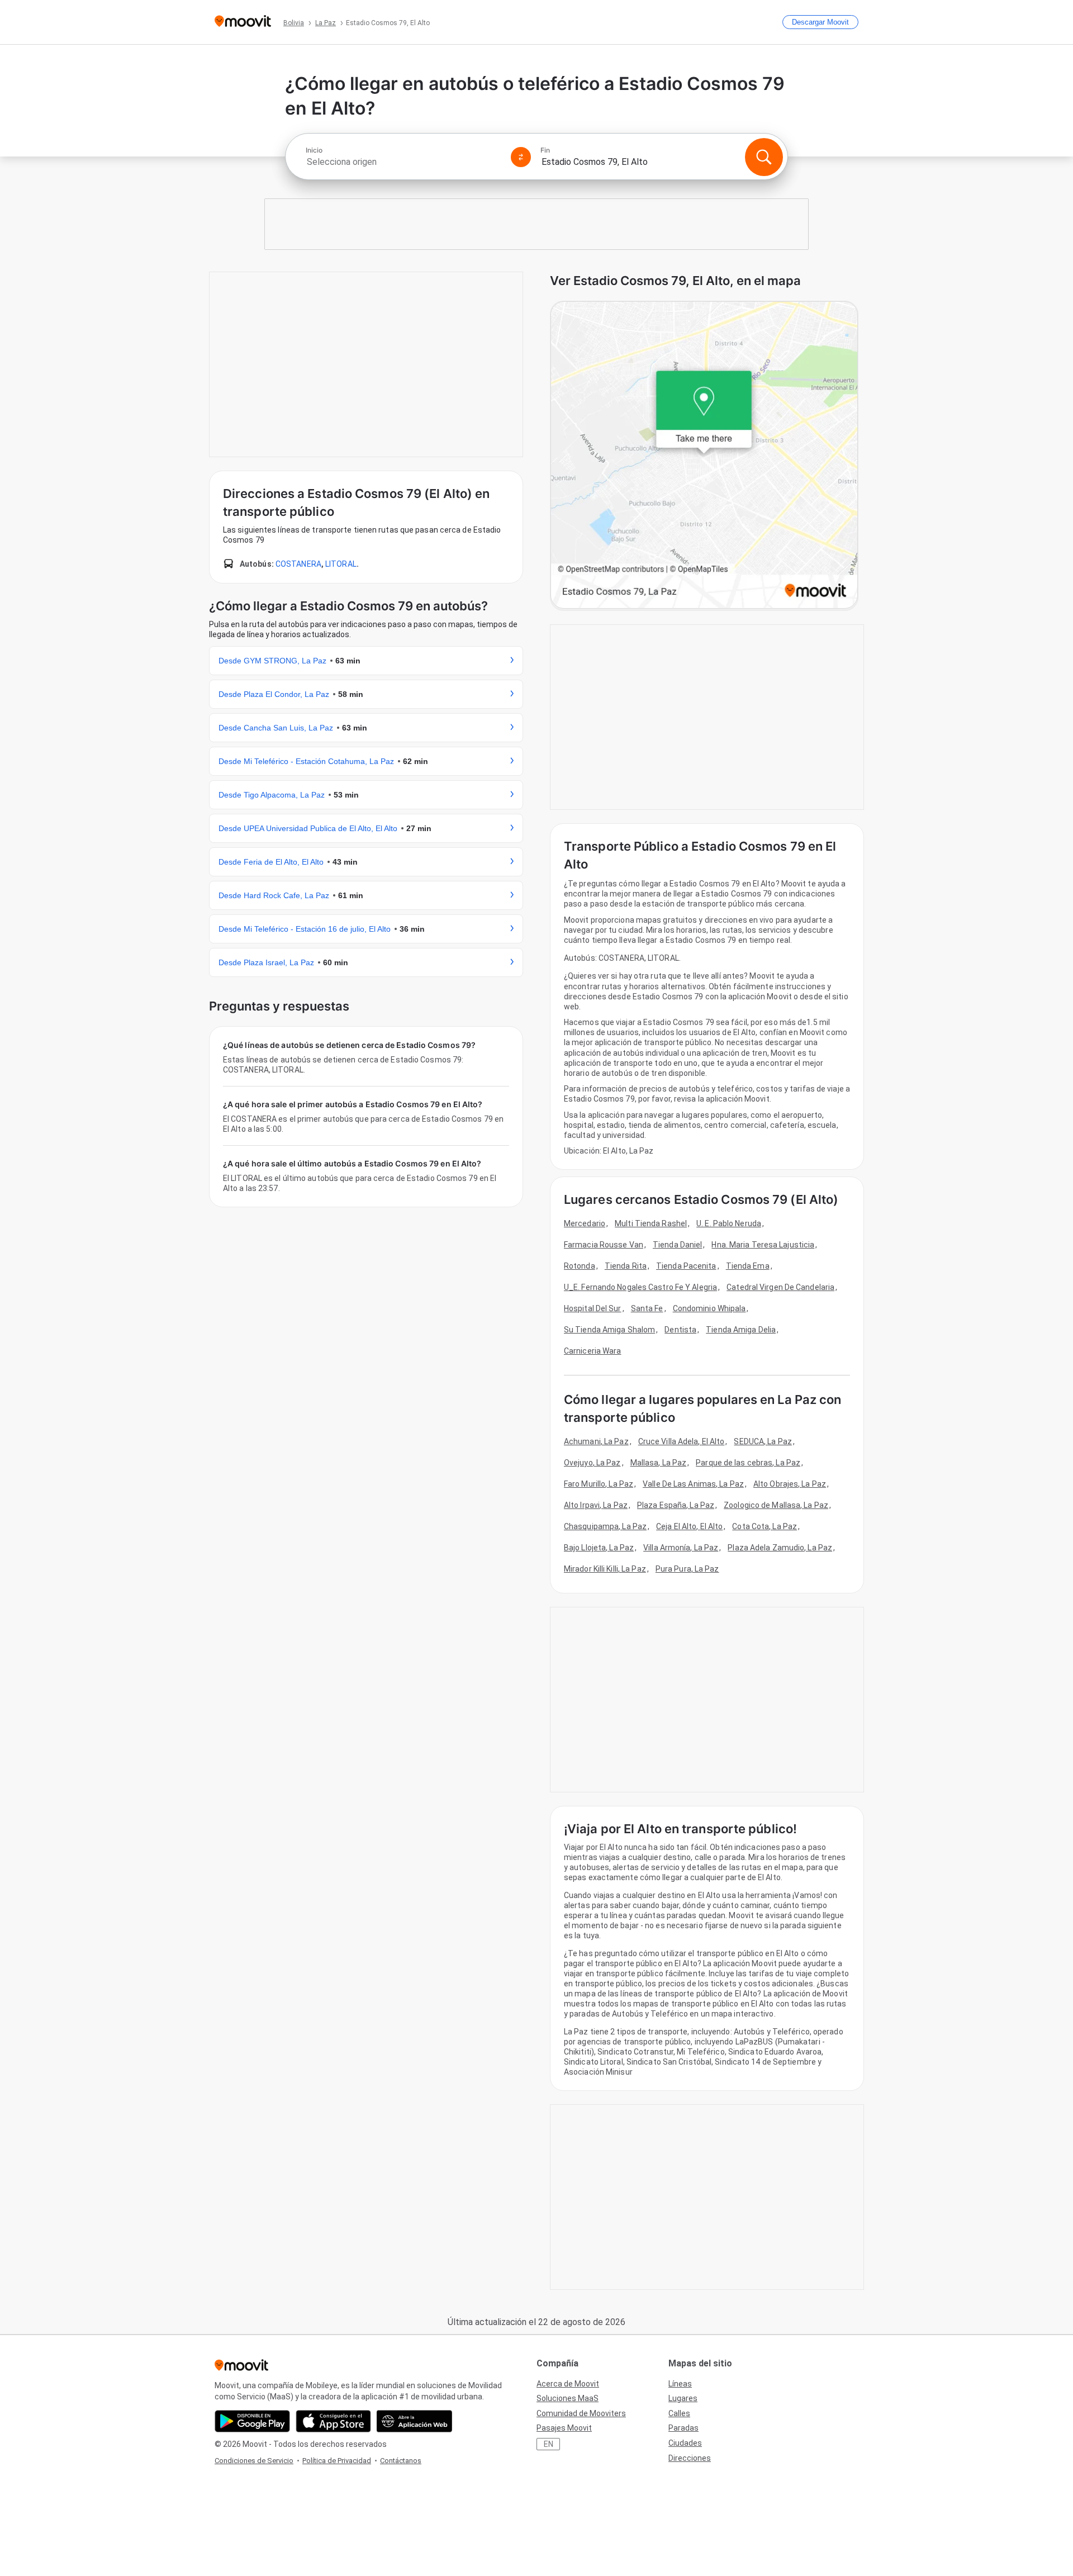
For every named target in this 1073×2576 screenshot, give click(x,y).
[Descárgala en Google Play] (252, 2421)
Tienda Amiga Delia (741, 1330)
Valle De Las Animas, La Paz (693, 1484)
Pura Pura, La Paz (687, 1569)
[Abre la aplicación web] (414, 2421)
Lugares (683, 2398)
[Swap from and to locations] (521, 157)
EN (549, 2444)
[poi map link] (704, 456)
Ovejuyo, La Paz (592, 1463)
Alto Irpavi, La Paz (596, 1505)
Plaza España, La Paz (676, 1505)
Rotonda (580, 1266)
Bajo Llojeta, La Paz (599, 1548)
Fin (545, 150)
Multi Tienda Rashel (651, 1223)
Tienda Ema (748, 1266)
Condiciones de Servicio (254, 2461)
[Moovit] (243, 22)
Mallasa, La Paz (659, 1463)
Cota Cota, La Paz (765, 1526)
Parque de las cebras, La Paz (748, 1463)
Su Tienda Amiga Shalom (609, 1330)
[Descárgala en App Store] (333, 2421)
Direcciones (690, 2458)
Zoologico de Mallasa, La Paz (776, 1505)
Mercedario (585, 1223)
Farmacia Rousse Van (604, 1245)
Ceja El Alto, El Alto (689, 1526)
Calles (679, 2413)
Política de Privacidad (337, 2461)
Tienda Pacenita (686, 1266)
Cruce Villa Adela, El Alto (682, 1441)
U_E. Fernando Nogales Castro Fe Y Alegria (640, 1287)
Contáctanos (401, 2461)
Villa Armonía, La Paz (681, 1548)
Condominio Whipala (709, 1308)
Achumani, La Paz (596, 1441)
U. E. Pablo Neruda (729, 1223)
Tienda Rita (626, 1266)
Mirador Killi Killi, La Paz (605, 1569)
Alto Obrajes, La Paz (790, 1484)
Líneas (680, 2384)
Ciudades (685, 2443)
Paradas (683, 2428)
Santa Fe (647, 1308)
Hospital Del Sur (593, 1308)
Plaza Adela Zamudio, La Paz (780, 1548)
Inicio (314, 150)
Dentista (680, 1330)
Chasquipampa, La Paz (605, 1526)
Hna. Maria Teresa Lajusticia (763, 1245)
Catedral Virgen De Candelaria (780, 1287)
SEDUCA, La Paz (763, 1441)
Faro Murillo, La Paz (599, 1484)
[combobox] (403, 162)
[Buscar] (764, 157)
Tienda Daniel (677, 1245)
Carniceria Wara (593, 1351)
